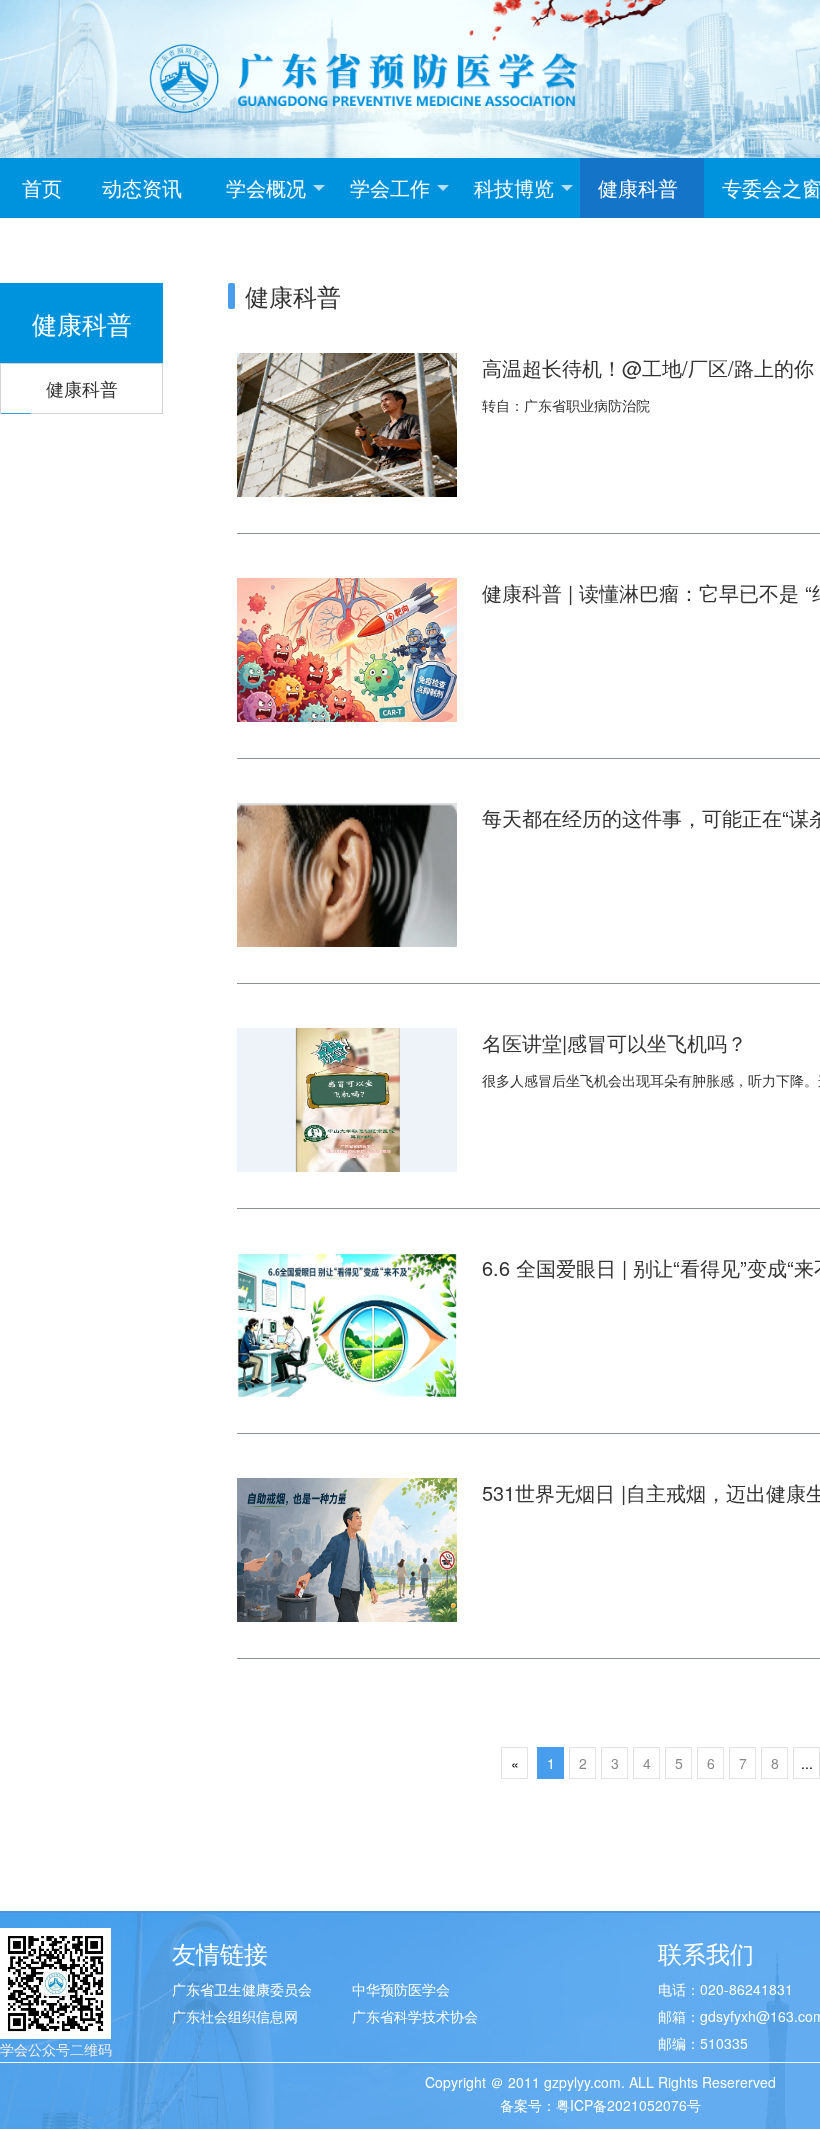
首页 (42, 187)
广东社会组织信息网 (235, 2016)
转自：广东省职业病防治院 (566, 405)
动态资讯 (142, 187)
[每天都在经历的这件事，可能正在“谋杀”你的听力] (347, 873)
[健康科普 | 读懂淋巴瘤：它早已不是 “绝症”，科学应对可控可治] (347, 648)
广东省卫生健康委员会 (242, 1989)
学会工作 (390, 187)
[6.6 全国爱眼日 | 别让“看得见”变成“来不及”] (347, 1323)
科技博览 (514, 187)
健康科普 (638, 187)
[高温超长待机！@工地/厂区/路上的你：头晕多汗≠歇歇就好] (347, 423)
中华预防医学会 (401, 1989)
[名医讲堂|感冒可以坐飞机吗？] (347, 1098)
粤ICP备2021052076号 (628, 2105)
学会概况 (266, 187)
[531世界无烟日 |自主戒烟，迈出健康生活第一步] (347, 1548)
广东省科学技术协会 (415, 2016)
